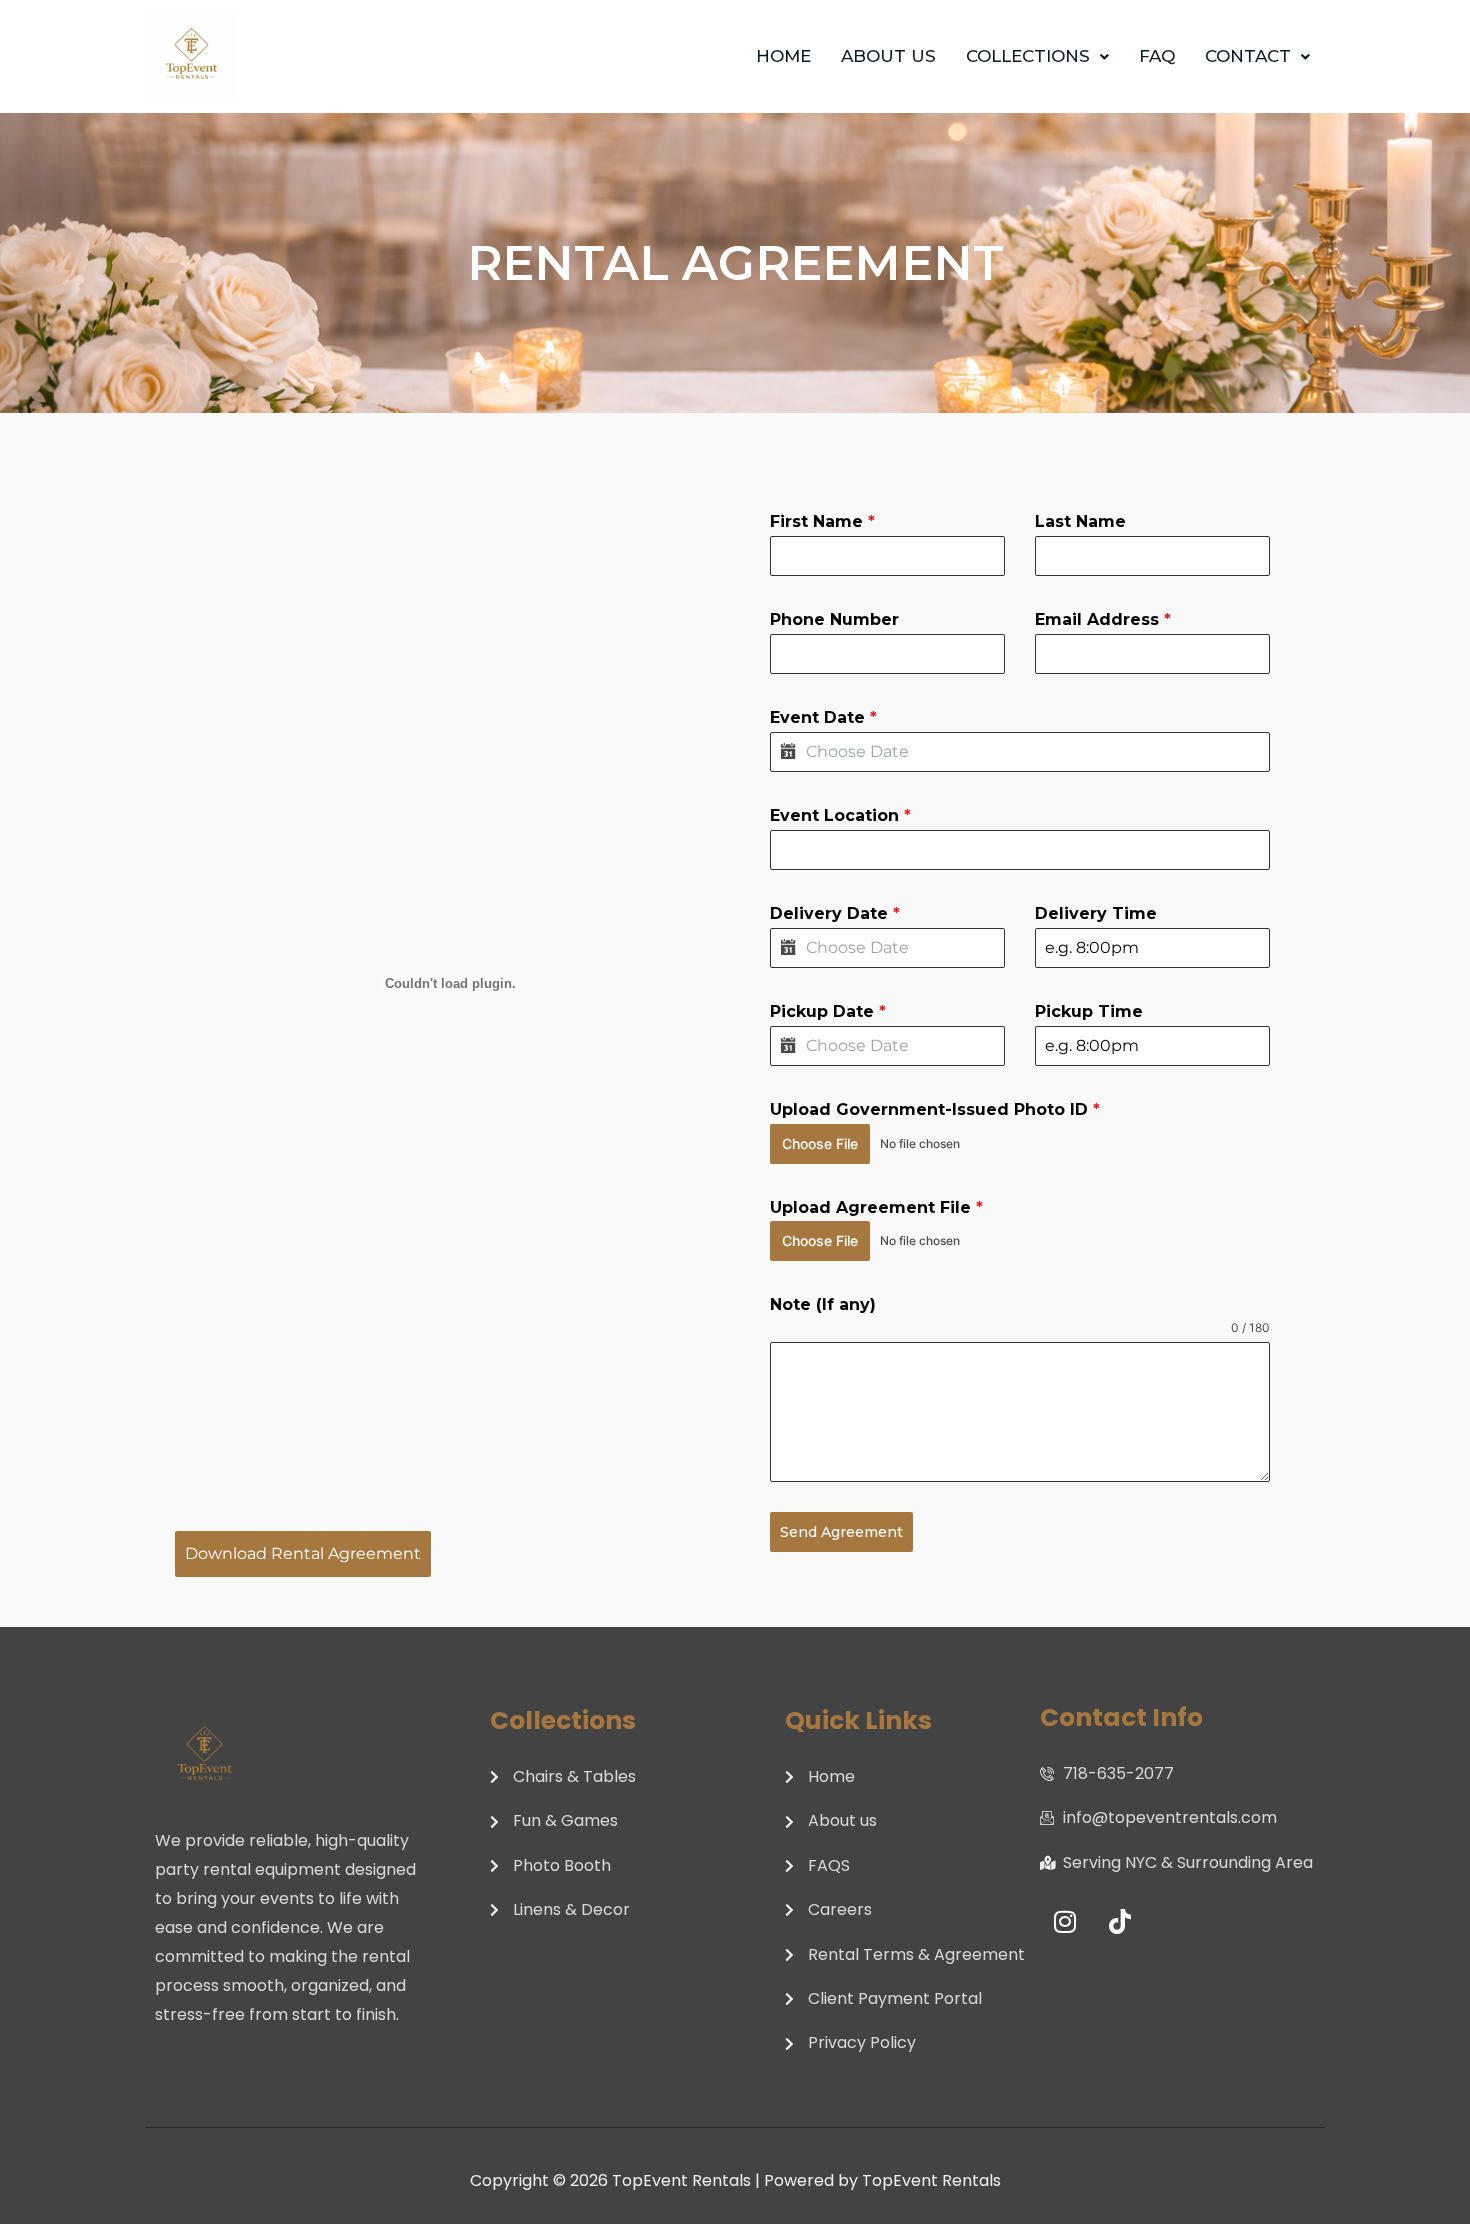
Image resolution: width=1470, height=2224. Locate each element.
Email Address (1103, 619)
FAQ (1157, 56)
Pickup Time (1089, 1011)
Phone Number (834, 619)
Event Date (823, 717)
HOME (783, 56)
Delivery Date (835, 913)
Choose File (820, 1143)
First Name (822, 521)
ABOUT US (888, 56)
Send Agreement (841, 1532)
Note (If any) (823, 1304)
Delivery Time (1096, 913)
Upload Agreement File (876, 1207)
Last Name (1080, 521)
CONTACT (1248, 56)
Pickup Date (828, 1011)
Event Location (840, 815)
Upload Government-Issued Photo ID (935, 1109)
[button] (1037, 56)
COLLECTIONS (1028, 56)
